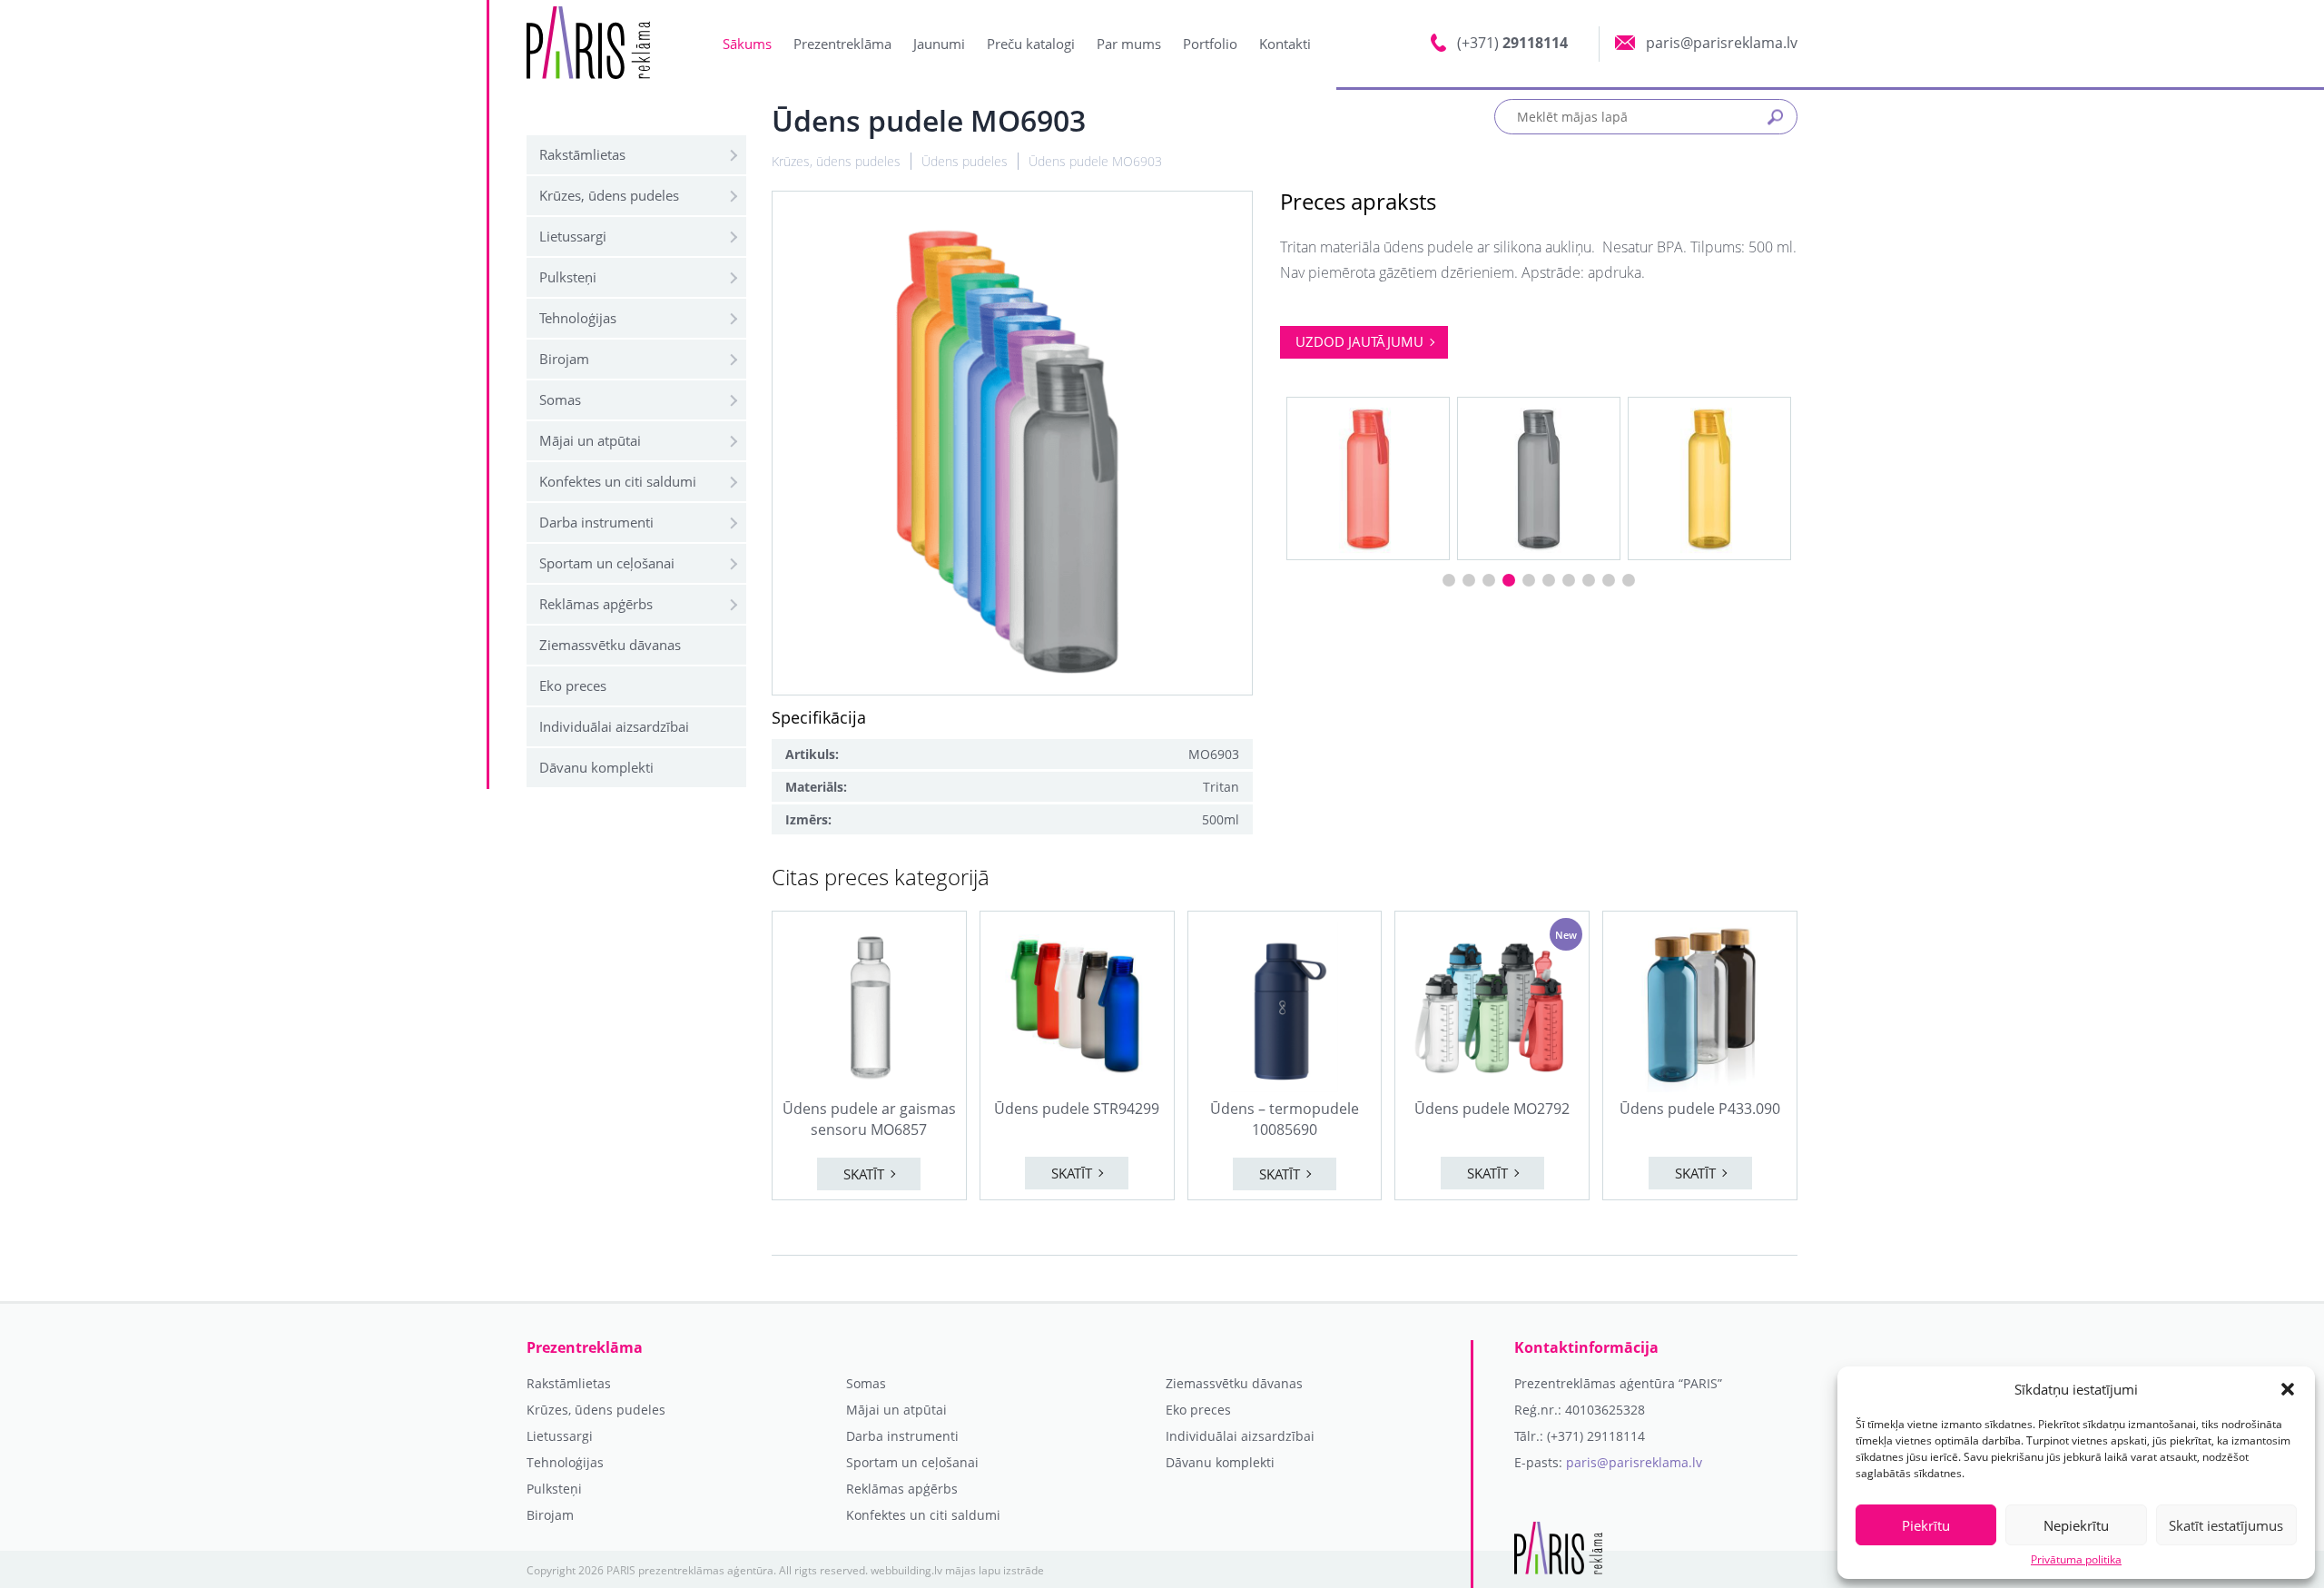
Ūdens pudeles (965, 161)
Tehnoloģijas (578, 318)
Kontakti (1285, 44)
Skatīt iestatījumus (2226, 1525)
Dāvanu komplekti (596, 767)
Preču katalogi (1031, 44)
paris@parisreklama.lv (1634, 1462)
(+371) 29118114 (1596, 1436)
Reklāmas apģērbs (596, 604)
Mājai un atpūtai (590, 440)
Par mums (1129, 44)
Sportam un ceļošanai (607, 563)
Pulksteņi (568, 277)
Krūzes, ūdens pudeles (609, 195)
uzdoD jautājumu (1359, 341)
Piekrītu (1926, 1525)
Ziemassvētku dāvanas (610, 645)
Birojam (564, 359)
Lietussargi (573, 236)
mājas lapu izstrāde (995, 1570)
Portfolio (1210, 44)
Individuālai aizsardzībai (614, 726)
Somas (560, 399)
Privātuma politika (2076, 1560)
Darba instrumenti (596, 522)
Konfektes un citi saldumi (618, 481)
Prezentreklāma (842, 44)
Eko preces (573, 686)
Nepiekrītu (2076, 1525)
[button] (2288, 1389)
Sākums (747, 44)
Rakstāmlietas (582, 154)
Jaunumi (939, 44)
